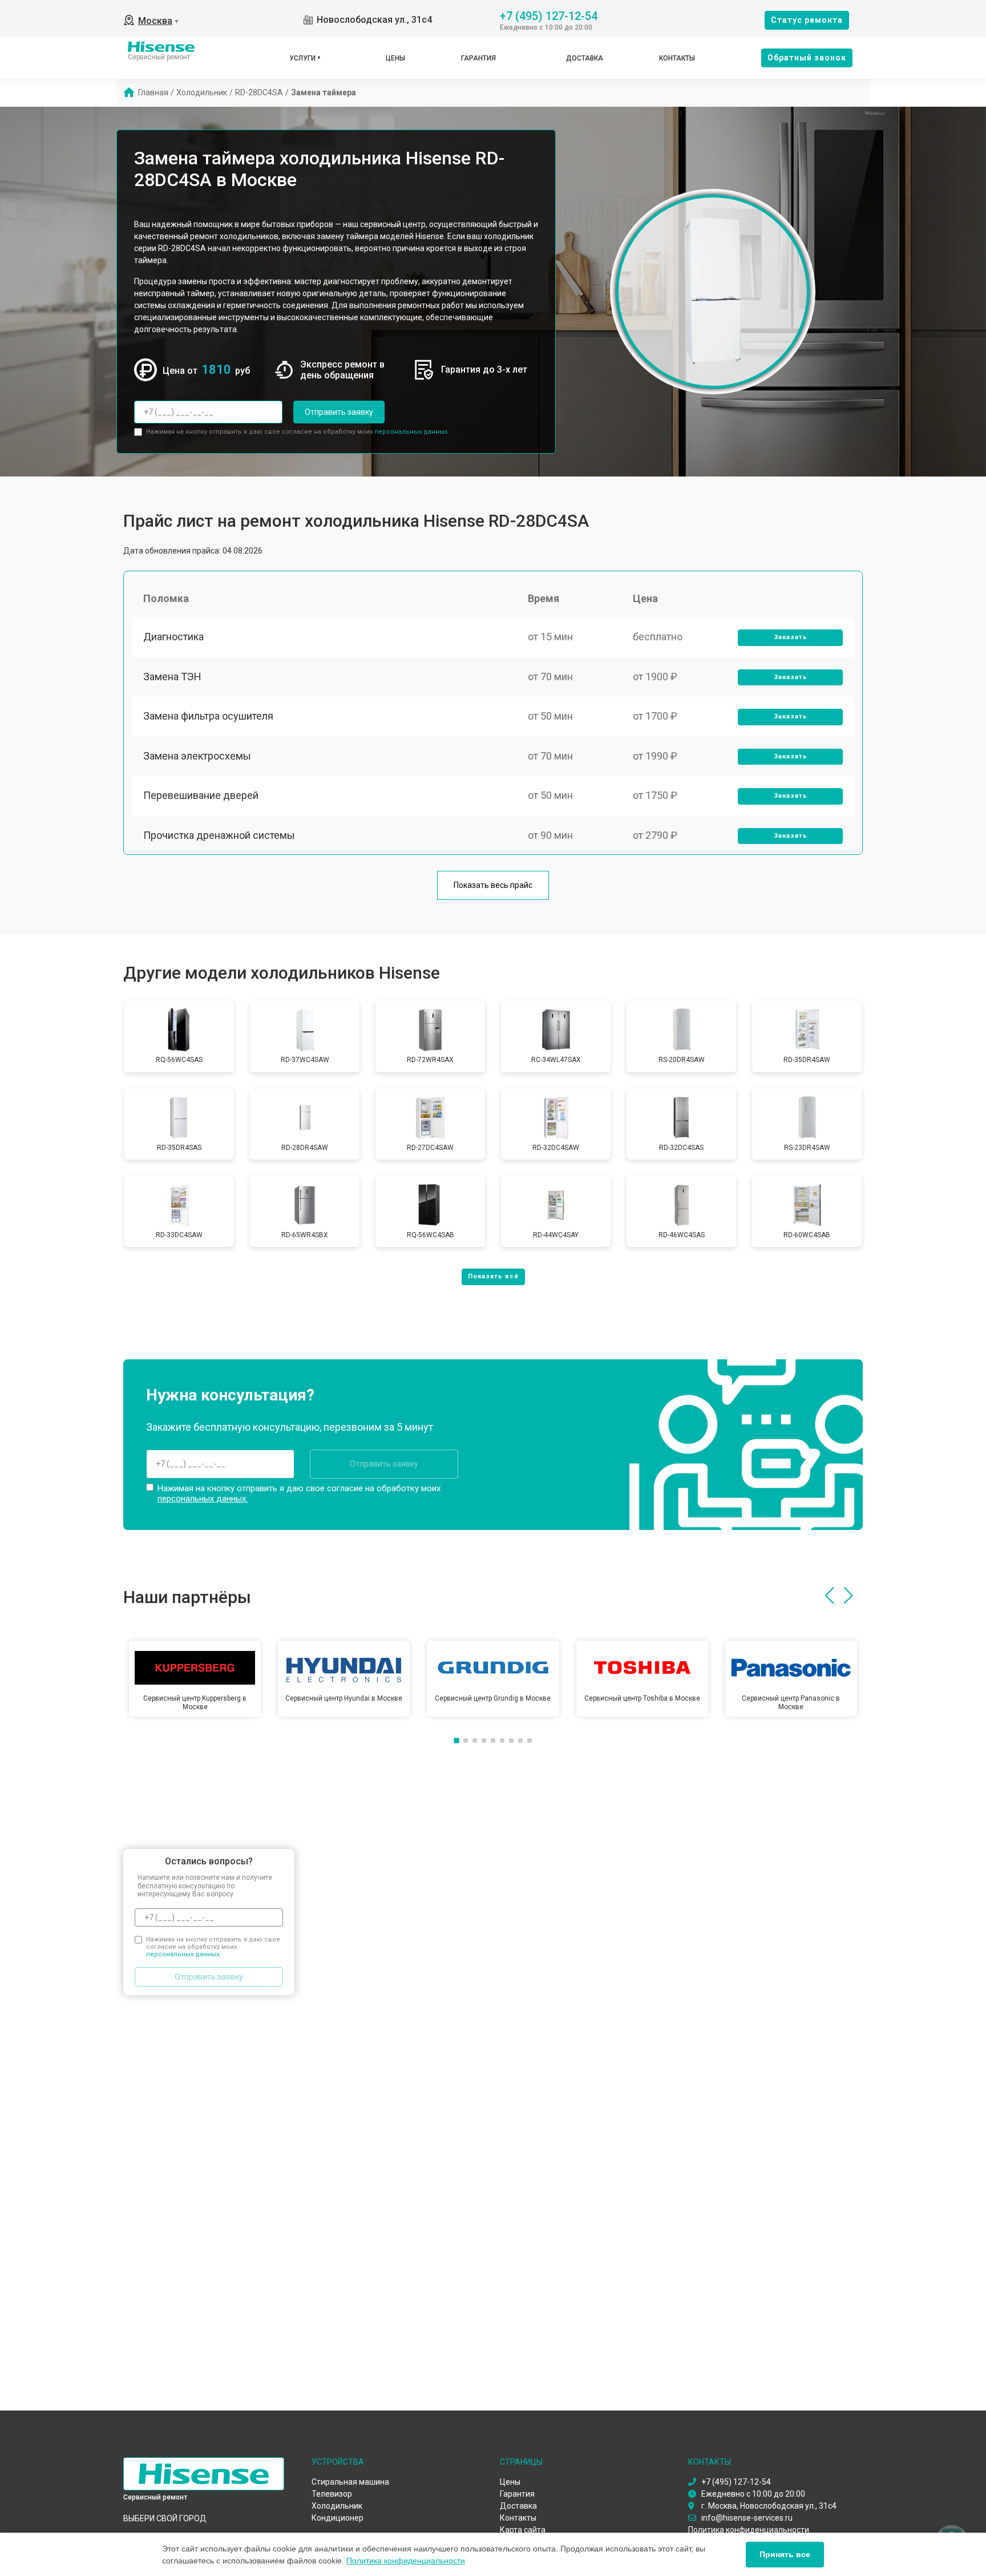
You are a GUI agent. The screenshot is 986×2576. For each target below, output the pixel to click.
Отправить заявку (339, 412)
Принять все (785, 2554)
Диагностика (173, 637)
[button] (829, 1596)
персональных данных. (412, 432)
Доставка (585, 58)
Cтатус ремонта (807, 20)
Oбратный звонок (807, 58)
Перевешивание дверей (201, 795)
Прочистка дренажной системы (219, 835)
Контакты (677, 58)
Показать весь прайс (493, 885)
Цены (395, 58)
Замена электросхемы (197, 756)
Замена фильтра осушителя (208, 716)
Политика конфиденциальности (406, 2561)
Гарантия (478, 58)
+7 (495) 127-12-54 (549, 15)
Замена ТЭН (172, 677)
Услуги (302, 58)
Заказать (791, 637)
